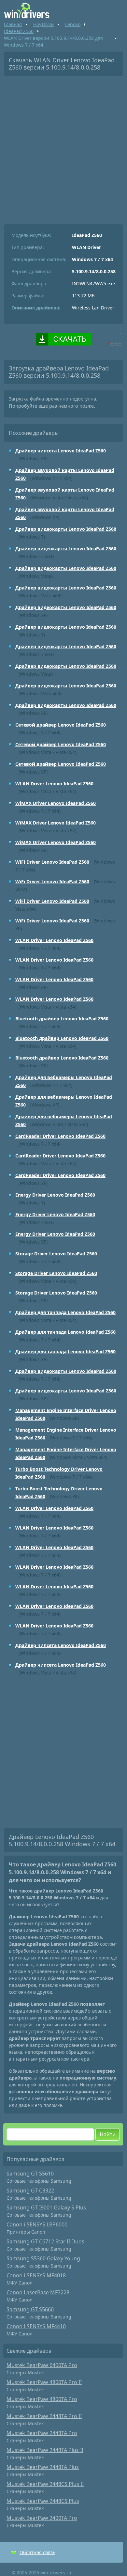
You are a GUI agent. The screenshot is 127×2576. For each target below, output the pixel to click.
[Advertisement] (63, 148)
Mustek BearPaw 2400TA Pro (42, 2518)
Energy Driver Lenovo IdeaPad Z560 (55, 1195)
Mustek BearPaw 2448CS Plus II (45, 2484)
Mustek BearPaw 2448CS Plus (43, 2501)
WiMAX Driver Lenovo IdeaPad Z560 (56, 803)
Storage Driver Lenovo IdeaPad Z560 (56, 1254)
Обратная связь (37, 2552)
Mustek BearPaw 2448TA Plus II (45, 2450)
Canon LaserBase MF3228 (38, 2292)
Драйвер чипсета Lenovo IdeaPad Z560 (61, 451)
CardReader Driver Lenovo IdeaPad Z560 (60, 1136)
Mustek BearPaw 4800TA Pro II (44, 2382)
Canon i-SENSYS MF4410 (36, 2326)
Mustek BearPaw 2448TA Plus (43, 2467)
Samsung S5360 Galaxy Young (43, 2258)
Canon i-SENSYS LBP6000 (37, 2224)
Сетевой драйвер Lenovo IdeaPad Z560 (61, 725)
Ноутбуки (43, 24)
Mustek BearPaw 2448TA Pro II (44, 2416)
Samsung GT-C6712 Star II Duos (45, 2241)
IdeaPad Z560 (19, 31)
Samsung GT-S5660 (30, 2309)
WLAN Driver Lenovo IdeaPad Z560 (54, 784)
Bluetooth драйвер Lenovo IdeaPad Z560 (62, 1019)
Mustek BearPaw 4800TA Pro (42, 2399)
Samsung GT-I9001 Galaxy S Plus (46, 2207)
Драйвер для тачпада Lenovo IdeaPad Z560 (65, 1312)
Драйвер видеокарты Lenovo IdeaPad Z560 (66, 529)
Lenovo (73, 24)
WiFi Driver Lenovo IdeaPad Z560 (52, 862)
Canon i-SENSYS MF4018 (36, 2275)
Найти (108, 2134)
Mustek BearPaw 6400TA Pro (42, 2365)
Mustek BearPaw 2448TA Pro (42, 2433)
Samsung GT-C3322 (30, 2191)
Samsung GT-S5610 (30, 2174)
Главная (13, 24)
